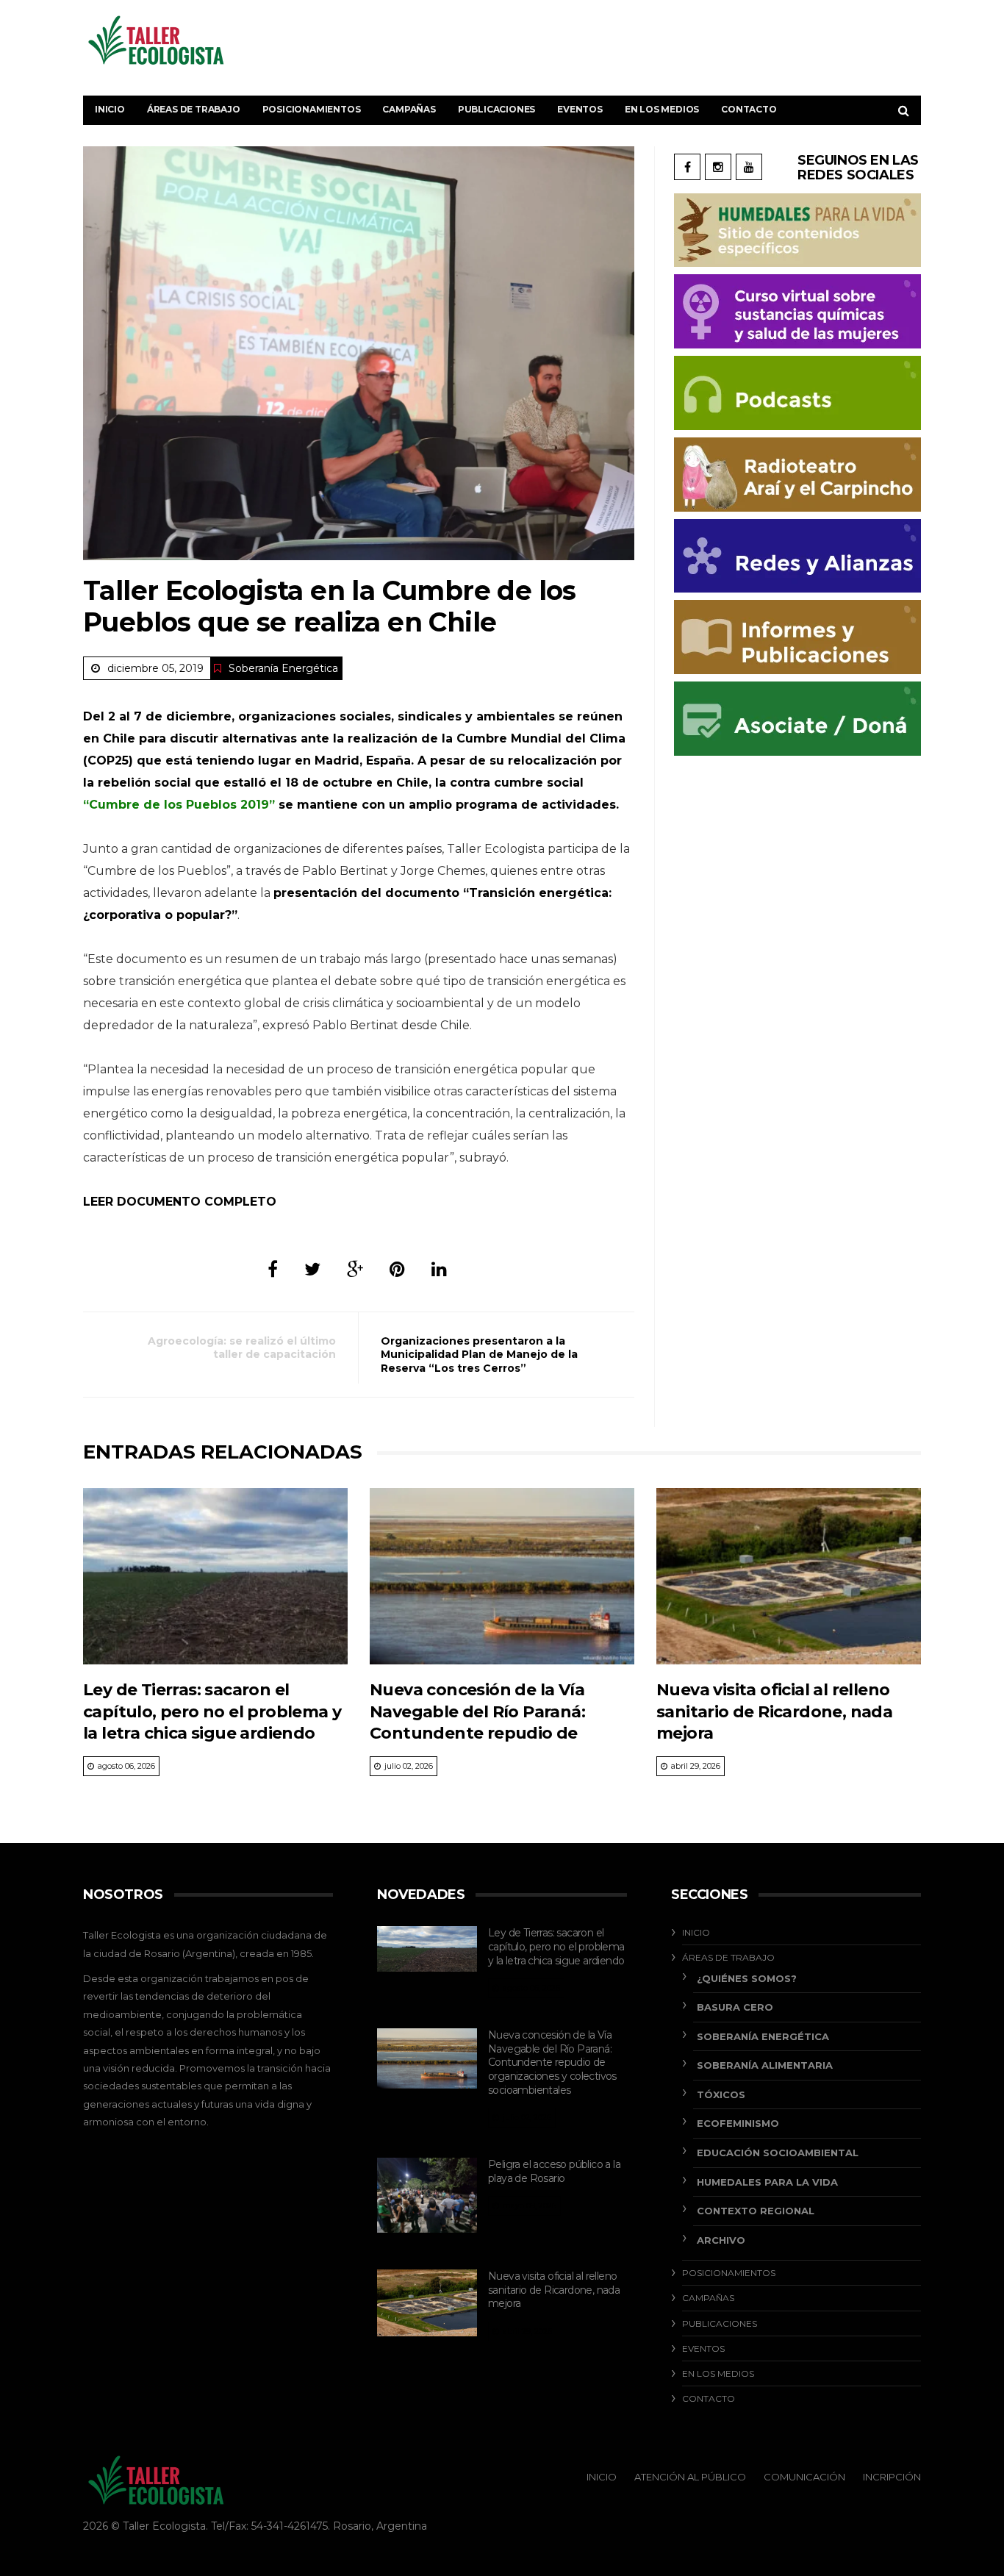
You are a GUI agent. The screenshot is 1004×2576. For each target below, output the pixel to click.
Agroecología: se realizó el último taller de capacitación (242, 1348)
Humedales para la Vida (767, 2182)
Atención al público (690, 2477)
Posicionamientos (312, 109)
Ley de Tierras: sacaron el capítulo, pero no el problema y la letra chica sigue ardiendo (212, 1711)
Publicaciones (496, 109)
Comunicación (804, 2477)
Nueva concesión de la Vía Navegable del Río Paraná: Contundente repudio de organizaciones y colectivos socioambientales (483, 1733)
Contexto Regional (756, 2211)
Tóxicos (721, 2094)
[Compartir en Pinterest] (397, 1269)
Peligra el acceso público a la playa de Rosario (554, 2171)
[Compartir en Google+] (355, 1269)
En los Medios (662, 109)
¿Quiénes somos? (747, 1978)
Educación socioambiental (778, 2153)
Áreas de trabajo (194, 109)
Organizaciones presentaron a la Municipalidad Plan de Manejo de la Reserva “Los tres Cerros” (479, 1354)
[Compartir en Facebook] (273, 1269)
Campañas (409, 109)
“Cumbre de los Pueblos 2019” (179, 805)
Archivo (721, 2240)
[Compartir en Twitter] (312, 1269)
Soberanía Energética (283, 668)
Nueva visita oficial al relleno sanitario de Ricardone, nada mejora (774, 1711)
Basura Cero (735, 2007)
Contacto (749, 109)
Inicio (110, 109)
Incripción (892, 2477)
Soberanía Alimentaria (765, 2065)
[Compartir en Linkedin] (439, 1269)
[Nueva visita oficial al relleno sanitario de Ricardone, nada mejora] (789, 1576)
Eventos (580, 109)
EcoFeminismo (738, 2123)
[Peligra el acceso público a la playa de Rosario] (427, 2195)
